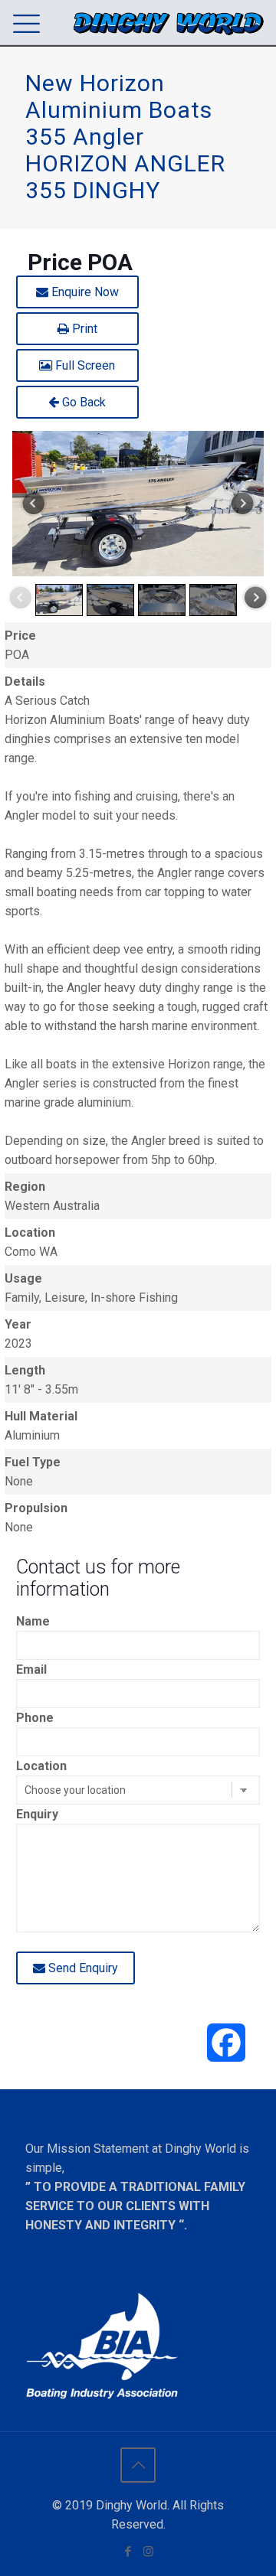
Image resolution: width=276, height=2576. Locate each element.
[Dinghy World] (169, 23)
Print (83, 329)
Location (41, 1766)
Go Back (82, 402)
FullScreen (84, 365)
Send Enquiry (82, 1968)
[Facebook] (128, 2552)
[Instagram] (148, 2552)
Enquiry (37, 1814)
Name (33, 1621)
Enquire (84, 292)
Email (31, 1670)
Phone (35, 1718)
